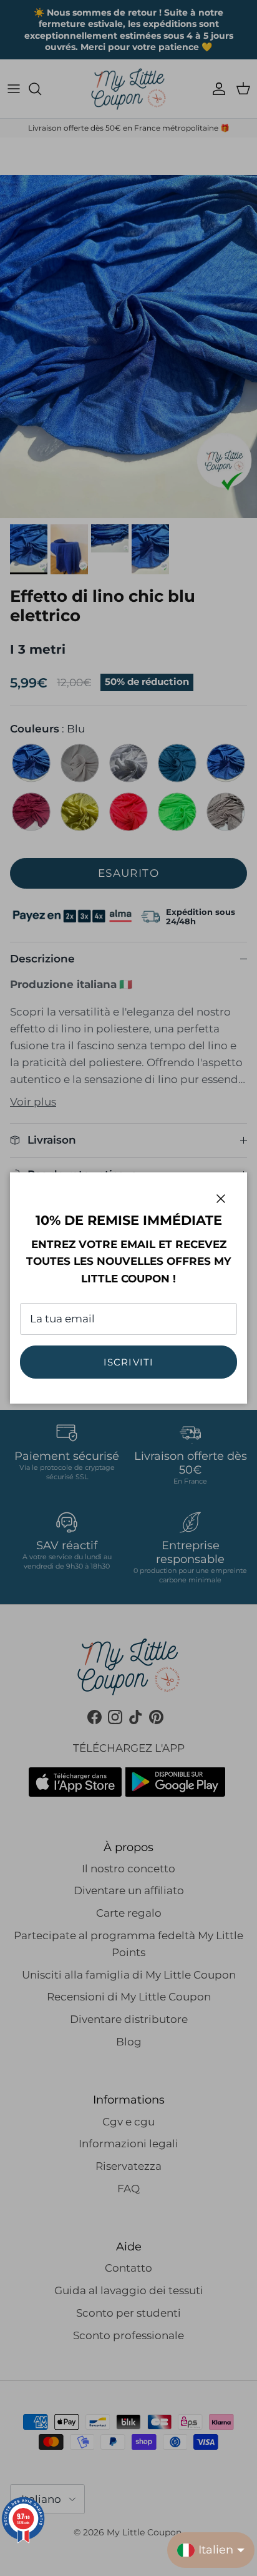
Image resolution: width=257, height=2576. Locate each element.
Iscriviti (129, 1362)
